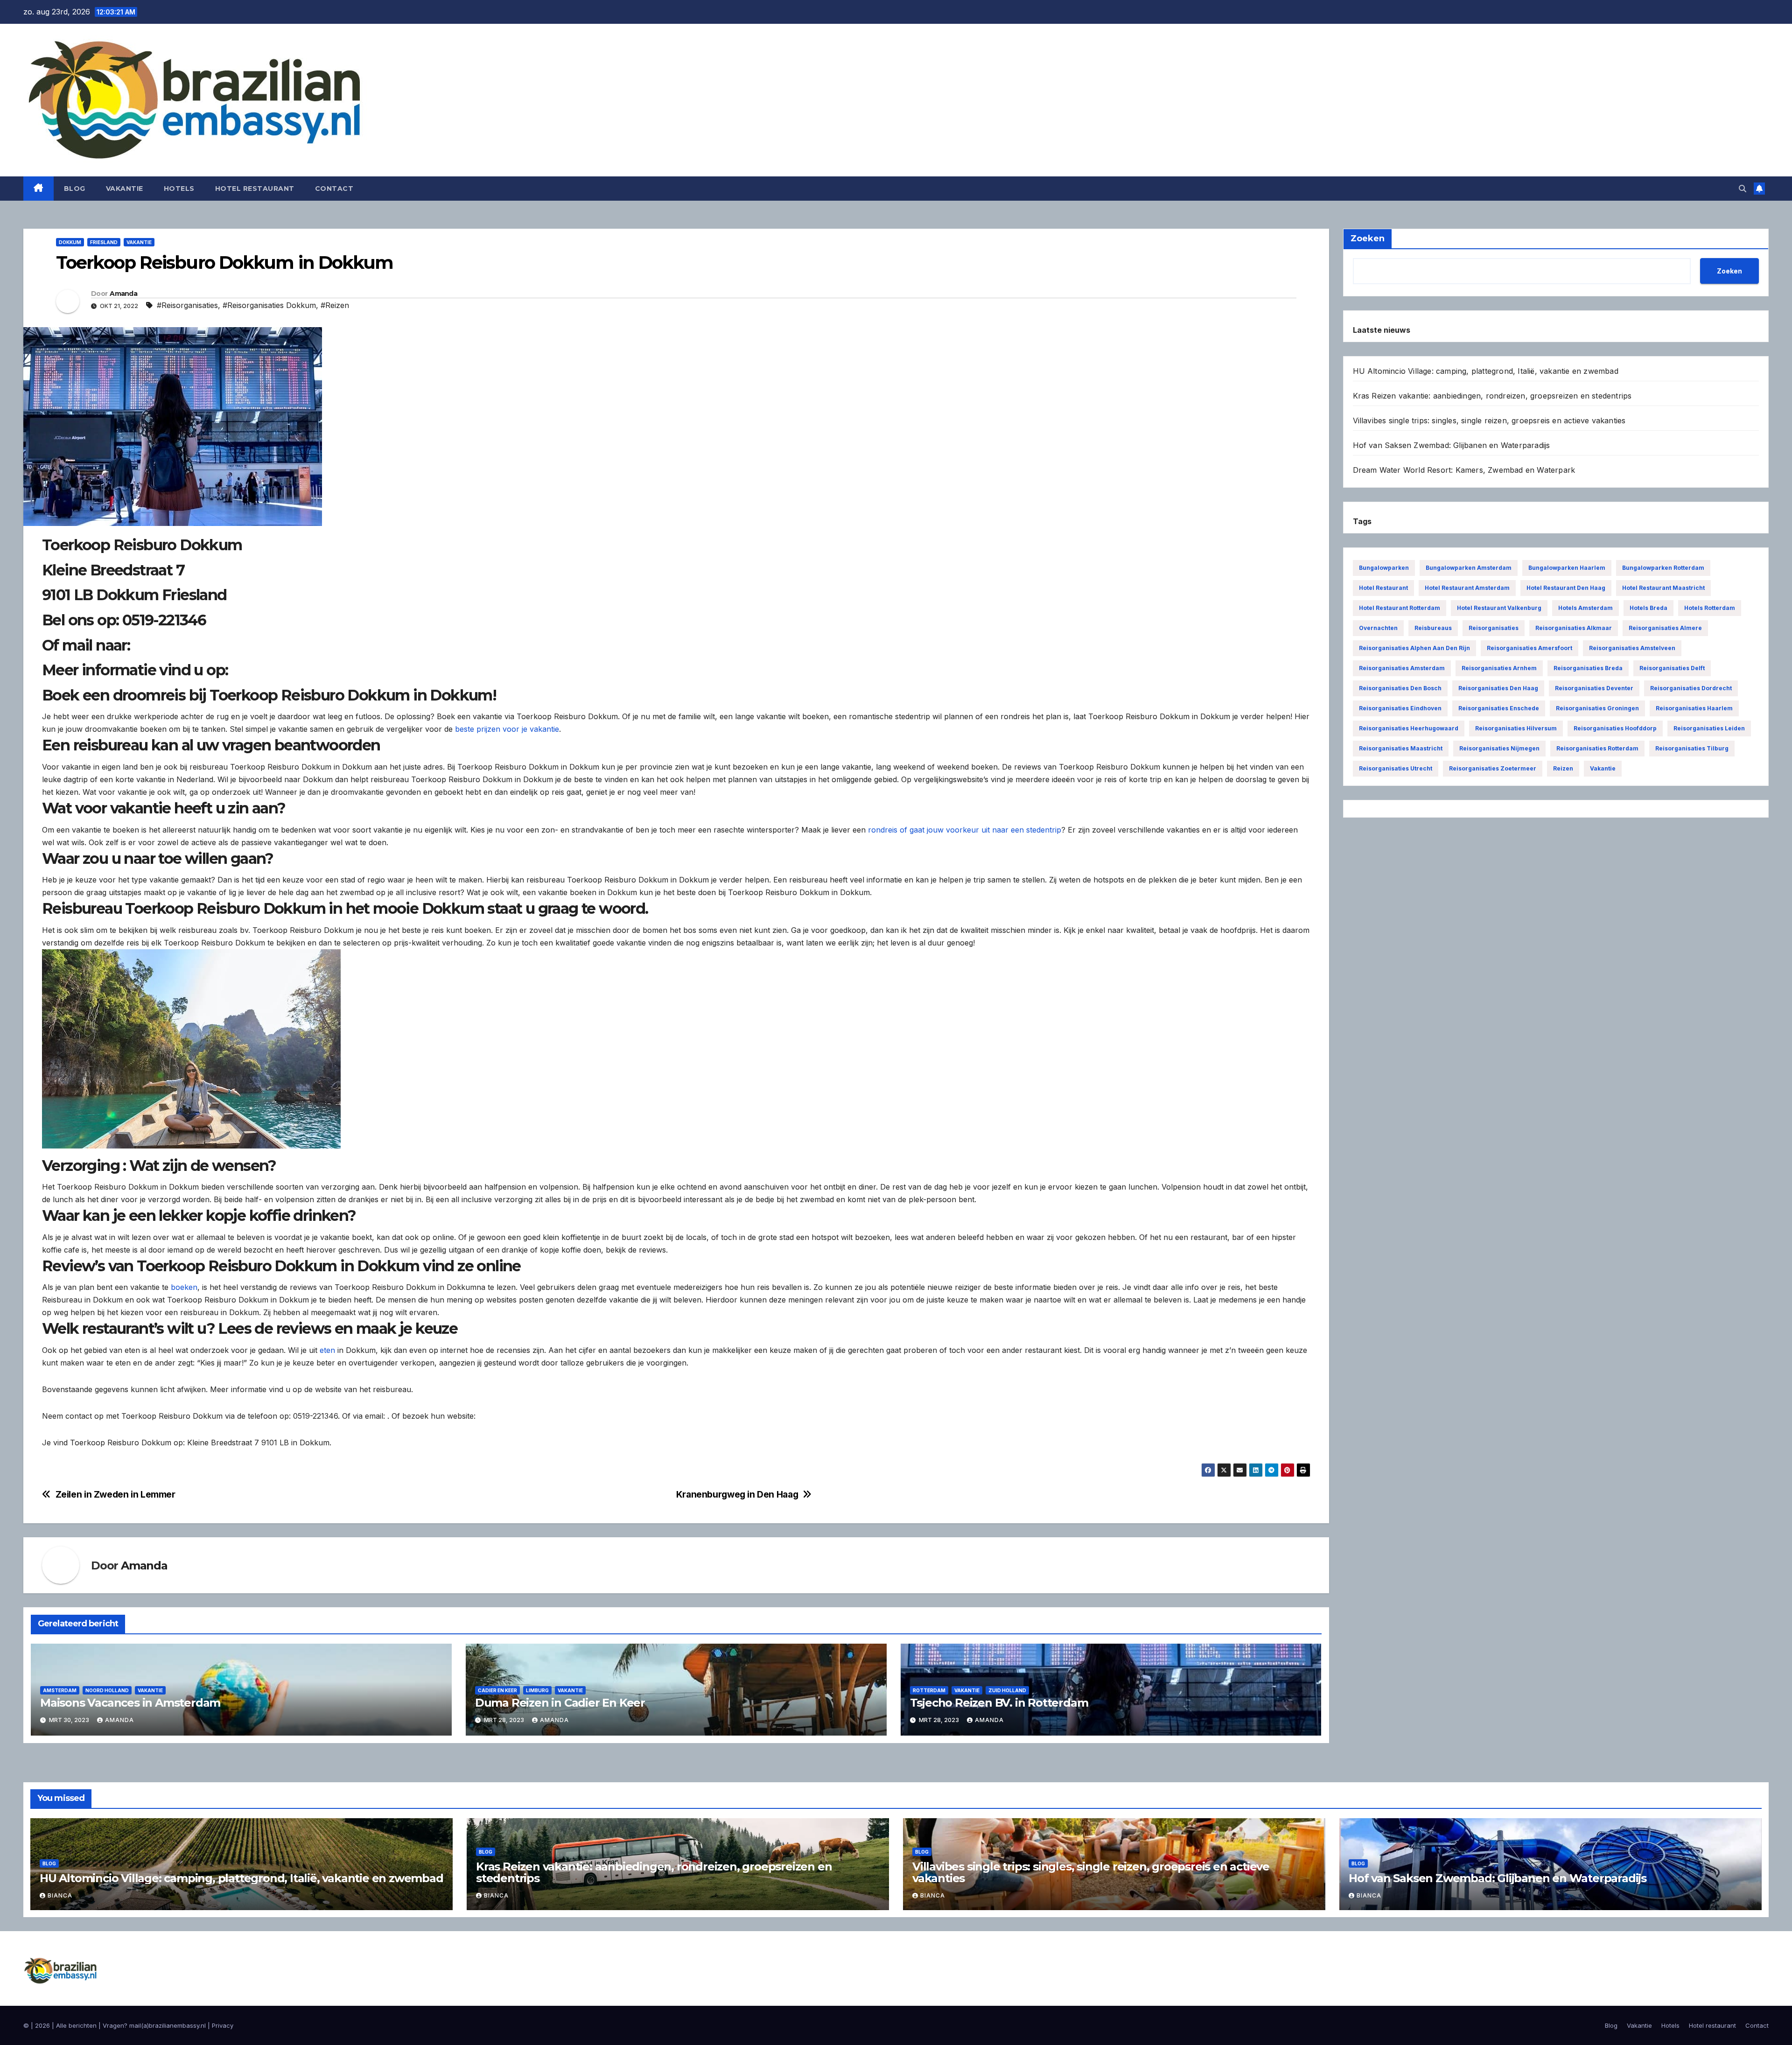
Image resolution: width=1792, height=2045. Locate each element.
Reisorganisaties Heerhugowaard (1409, 728)
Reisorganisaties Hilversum (1516, 728)
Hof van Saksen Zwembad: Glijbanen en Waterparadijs (1452, 445)
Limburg (537, 1690)
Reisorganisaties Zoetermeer (1493, 768)
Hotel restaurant (255, 189)
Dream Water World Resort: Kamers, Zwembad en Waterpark (1464, 470)
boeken (184, 1287)
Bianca (60, 1895)
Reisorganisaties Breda (1588, 668)
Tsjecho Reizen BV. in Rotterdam (999, 1703)
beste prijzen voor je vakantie (507, 729)
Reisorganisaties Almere (1665, 628)
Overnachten (1378, 628)
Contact (334, 189)
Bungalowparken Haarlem (1567, 568)
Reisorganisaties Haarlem (1694, 708)
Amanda (123, 294)
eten (327, 1350)
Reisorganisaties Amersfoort (1529, 648)
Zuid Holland (1007, 1690)
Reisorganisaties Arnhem (1499, 668)
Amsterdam (60, 1690)
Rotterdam (929, 1690)
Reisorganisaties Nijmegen (1499, 748)
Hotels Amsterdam (1585, 608)
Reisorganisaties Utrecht (1396, 768)
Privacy (223, 2025)
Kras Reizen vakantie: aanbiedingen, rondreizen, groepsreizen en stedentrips (1492, 396)
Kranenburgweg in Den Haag (737, 1495)
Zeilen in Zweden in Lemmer (115, 1495)
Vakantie (125, 189)
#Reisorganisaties (187, 305)
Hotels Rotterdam (1710, 608)
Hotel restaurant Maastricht (1663, 588)
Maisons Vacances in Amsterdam (130, 1703)
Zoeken (1729, 271)
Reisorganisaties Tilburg (1692, 748)
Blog (75, 189)
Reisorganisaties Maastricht (1401, 748)
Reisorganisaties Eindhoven (1400, 708)
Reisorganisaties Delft (1672, 668)
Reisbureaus (1433, 628)
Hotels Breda (1648, 608)
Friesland (104, 242)
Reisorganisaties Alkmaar (1574, 628)
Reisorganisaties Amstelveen (1632, 648)
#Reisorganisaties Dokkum (269, 305)
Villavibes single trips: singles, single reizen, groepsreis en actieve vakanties (1489, 420)
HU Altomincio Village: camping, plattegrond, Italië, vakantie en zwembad (1486, 371)
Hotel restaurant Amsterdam (1467, 588)
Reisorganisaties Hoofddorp (1615, 728)
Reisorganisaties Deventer (1594, 688)
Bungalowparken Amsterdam (1469, 568)
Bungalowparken (1384, 568)
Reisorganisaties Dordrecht (1691, 688)
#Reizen (335, 305)
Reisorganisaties (1494, 628)
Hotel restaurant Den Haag (1566, 588)
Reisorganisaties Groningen (1597, 708)
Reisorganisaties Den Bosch (1400, 688)
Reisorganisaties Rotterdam (1597, 748)
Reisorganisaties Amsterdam (1402, 668)
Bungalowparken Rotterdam (1663, 568)
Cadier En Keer (497, 1690)
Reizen (1563, 768)
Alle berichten (76, 2025)
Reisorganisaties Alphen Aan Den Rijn (1414, 648)
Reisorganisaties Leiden (1709, 728)
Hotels (179, 189)
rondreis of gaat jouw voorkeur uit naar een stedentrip (965, 830)
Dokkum (70, 242)
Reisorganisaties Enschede (1499, 708)
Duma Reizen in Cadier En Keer (560, 1703)
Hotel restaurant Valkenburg (1499, 608)
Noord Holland (107, 1690)
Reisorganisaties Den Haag (1498, 688)
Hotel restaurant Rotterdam (1400, 608)
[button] (1743, 189)
